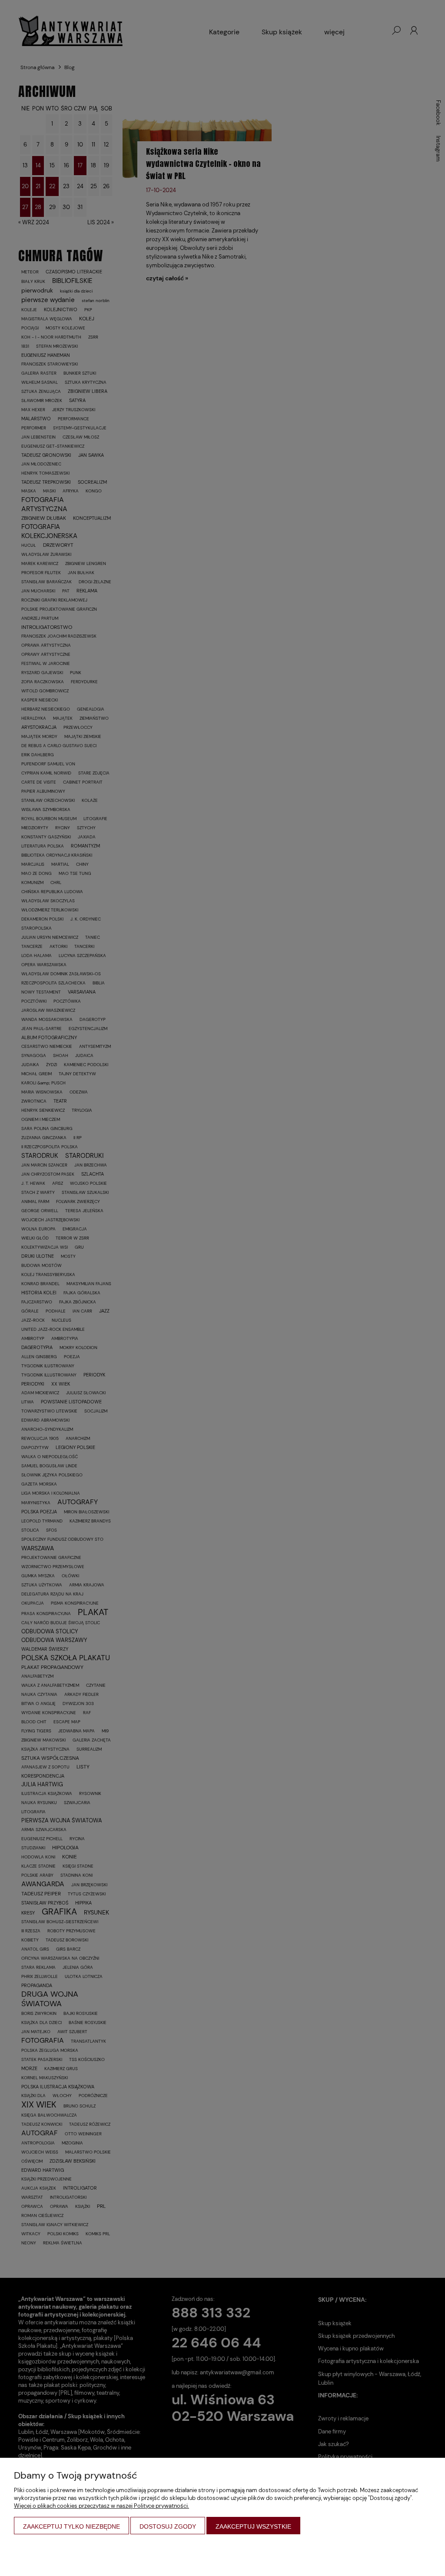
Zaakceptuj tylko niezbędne (71, 2526)
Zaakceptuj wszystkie (253, 2526)
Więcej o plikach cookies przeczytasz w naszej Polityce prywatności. (101, 2506)
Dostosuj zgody (168, 2526)
